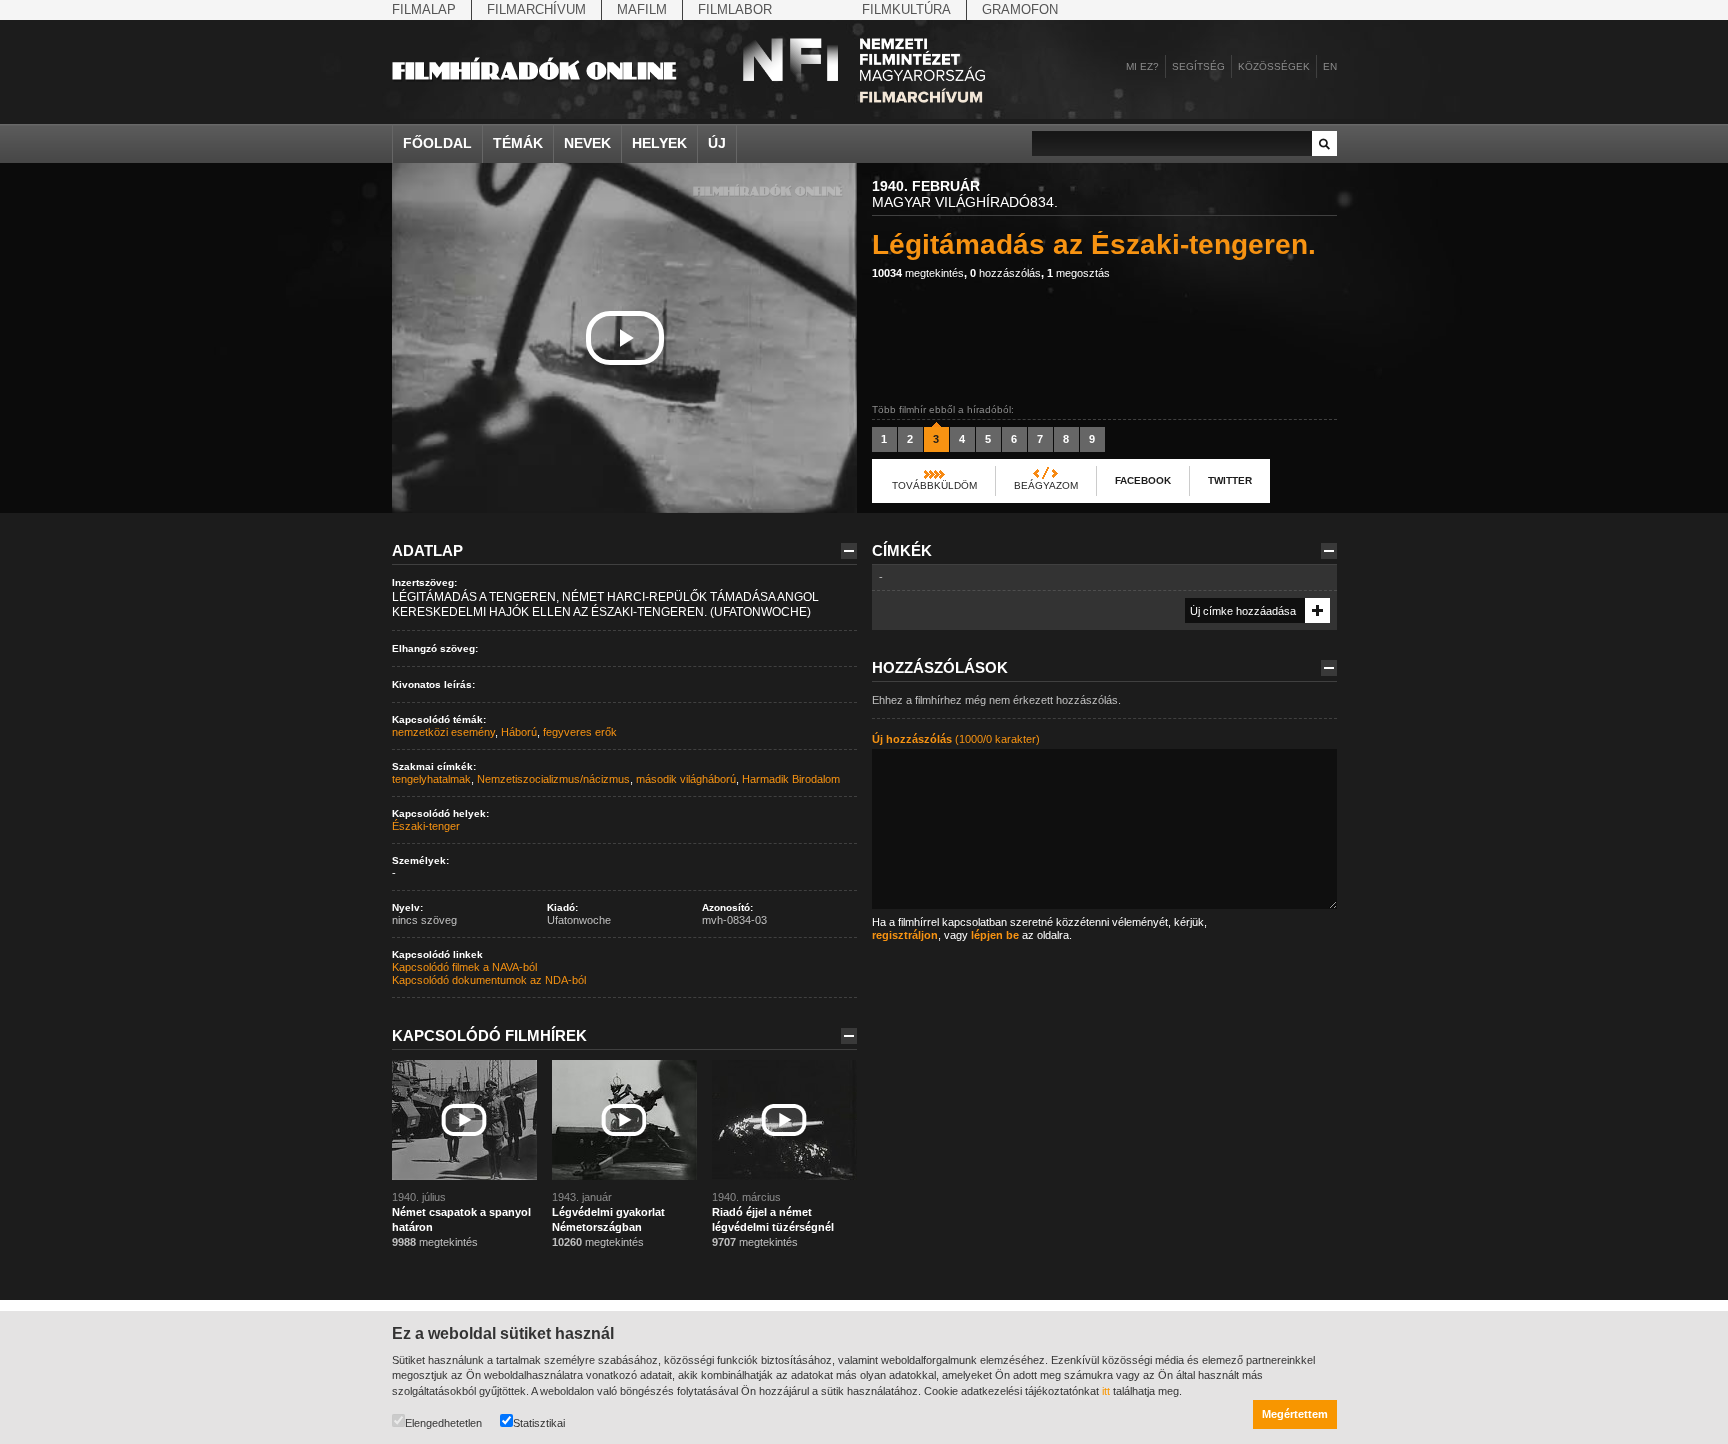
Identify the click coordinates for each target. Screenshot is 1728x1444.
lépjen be (995, 935)
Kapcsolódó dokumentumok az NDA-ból (489, 980)
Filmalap (424, 9)
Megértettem (1295, 1414)
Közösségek (1274, 66)
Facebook (1143, 480)
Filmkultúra (906, 9)
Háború (519, 732)
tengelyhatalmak (431, 779)
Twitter (1230, 480)
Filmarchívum (536, 9)
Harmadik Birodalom (791, 779)
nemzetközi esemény (443, 732)
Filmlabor (735, 9)
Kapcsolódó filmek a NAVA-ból (464, 967)
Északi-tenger (426, 826)
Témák (518, 143)
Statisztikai (539, 1423)
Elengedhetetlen (443, 1423)
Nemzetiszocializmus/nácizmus (553, 779)
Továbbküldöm (934, 485)
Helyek (659, 143)
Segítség (1198, 66)
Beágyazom (1046, 485)
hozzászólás (1005, 273)
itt (1106, 1391)
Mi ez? (1142, 66)
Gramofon (1020, 9)
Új (717, 143)
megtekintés (918, 273)
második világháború (686, 779)
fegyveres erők (580, 732)
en (1330, 66)
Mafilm (642, 9)
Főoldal (437, 143)
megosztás (1078, 273)
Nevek (587, 143)
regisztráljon (905, 935)
